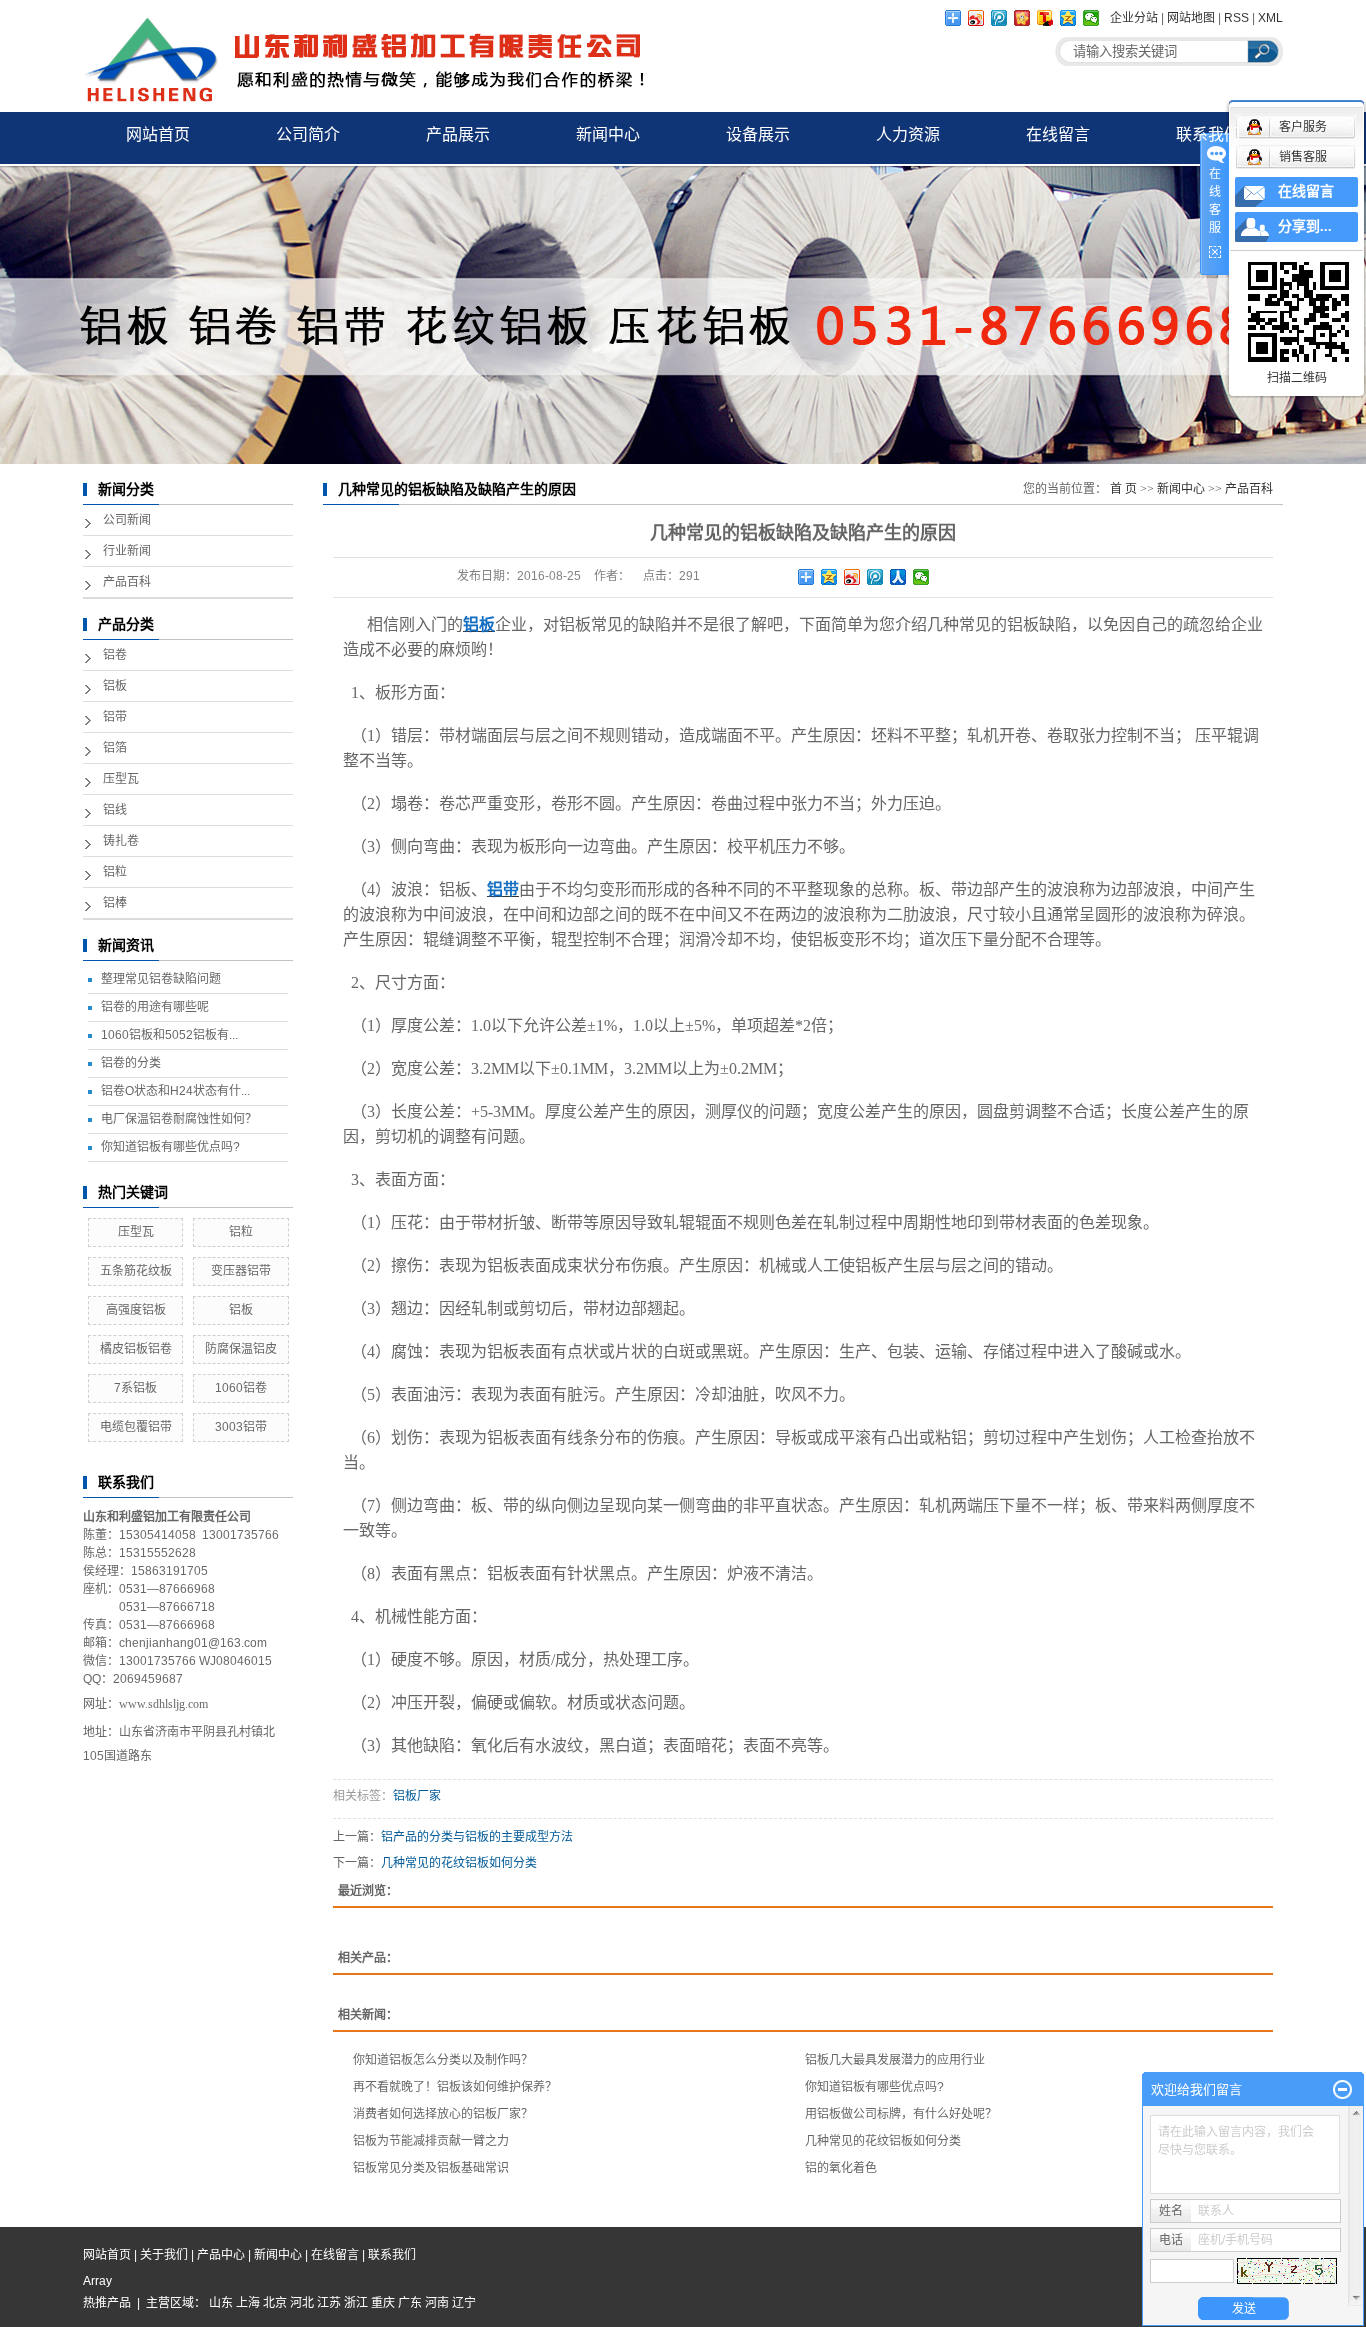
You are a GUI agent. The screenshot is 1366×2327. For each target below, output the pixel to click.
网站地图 (1191, 18)
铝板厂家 (417, 1796)
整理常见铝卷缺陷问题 (161, 979)
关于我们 (164, 2255)
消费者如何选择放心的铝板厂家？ (443, 2114)
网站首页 (158, 134)
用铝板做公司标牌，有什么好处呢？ (901, 2114)
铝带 (115, 717)
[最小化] (1342, 2090)
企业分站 (1134, 18)
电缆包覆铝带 (136, 1427)
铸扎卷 (121, 841)
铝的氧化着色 (841, 2168)
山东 (221, 2303)
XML (1270, 18)
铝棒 (115, 903)
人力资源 (908, 134)
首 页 (1123, 489)
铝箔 (115, 748)
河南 (437, 2303)
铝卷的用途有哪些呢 (155, 1007)
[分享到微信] (1091, 18)
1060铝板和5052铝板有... (169, 1035)
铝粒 (115, 872)
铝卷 (115, 655)
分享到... (1305, 226)
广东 (410, 2303)
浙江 (356, 2303)
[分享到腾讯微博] (999, 18)
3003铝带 (241, 1427)
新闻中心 (608, 134)
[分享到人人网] (898, 577)
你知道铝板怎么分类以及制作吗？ (443, 2060)
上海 (248, 2303)
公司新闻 (127, 520)
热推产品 (107, 2303)
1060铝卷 (241, 1388)
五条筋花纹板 (136, 1271)
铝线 (115, 810)
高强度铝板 (136, 1310)
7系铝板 (135, 1388)
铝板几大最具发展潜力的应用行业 (895, 2060)
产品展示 (458, 134)
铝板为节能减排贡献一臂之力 (431, 2141)
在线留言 (1058, 134)
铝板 (115, 686)
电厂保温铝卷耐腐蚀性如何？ (179, 1119)
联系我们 (1208, 134)
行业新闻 (127, 551)
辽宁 (464, 2303)
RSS (1236, 18)
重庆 (383, 2303)
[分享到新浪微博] (976, 18)
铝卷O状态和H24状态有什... (175, 1091)
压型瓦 (121, 779)
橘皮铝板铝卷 (136, 1349)
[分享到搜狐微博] (1045, 18)
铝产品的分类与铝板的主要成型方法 (477, 1837)
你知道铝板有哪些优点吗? (170, 1147)
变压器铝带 (241, 1271)
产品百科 (127, 582)
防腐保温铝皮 (241, 1349)
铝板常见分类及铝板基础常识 (431, 2168)
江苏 (329, 2303)
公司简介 (308, 134)
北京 (275, 2303)
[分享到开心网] (1022, 18)
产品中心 (221, 2255)
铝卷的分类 (131, 1063)
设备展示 (758, 134)
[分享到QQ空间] (1068, 18)
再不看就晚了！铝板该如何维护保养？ (455, 2087)
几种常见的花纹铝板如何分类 (459, 1863)
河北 (302, 2303)
